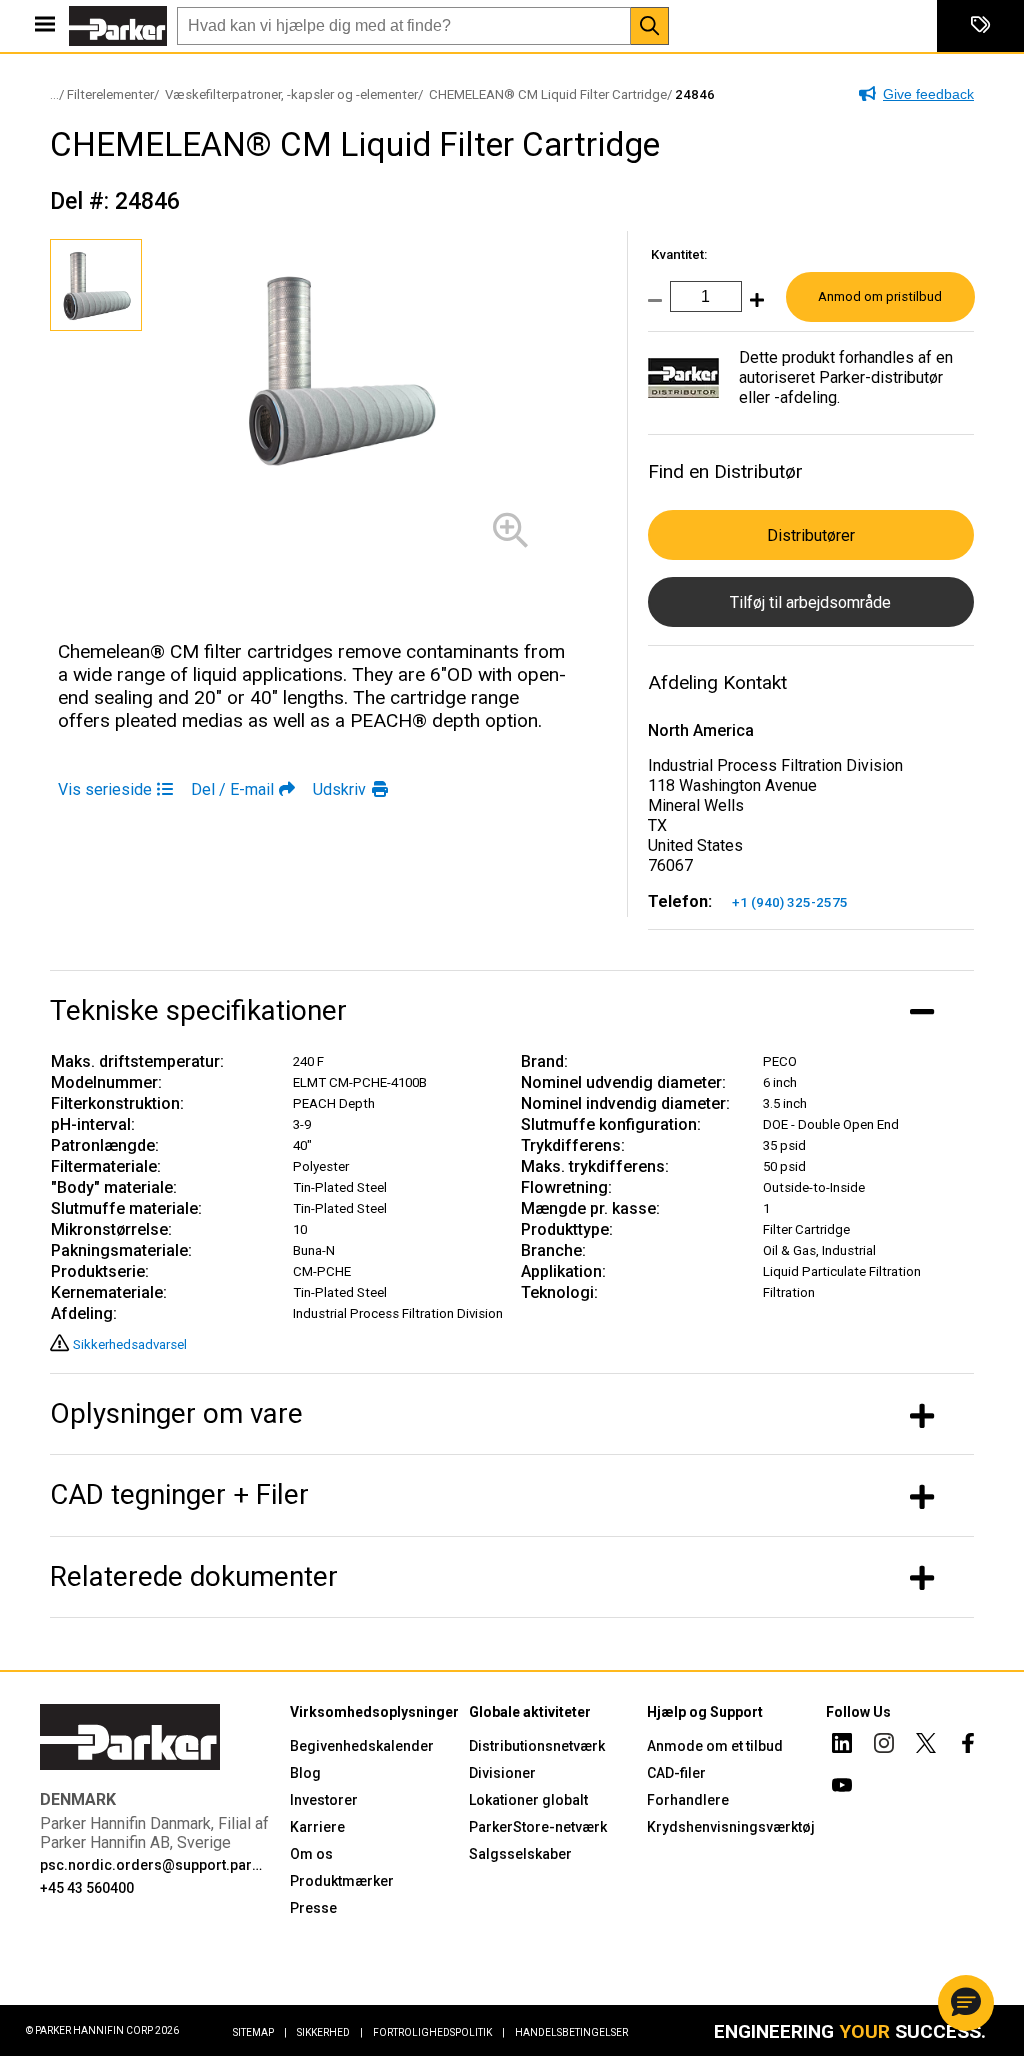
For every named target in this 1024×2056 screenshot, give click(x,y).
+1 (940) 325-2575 (790, 902)
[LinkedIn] (842, 1746)
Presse (313, 1908)
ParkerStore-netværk (538, 1827)
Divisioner (502, 1773)
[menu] (45, 26)
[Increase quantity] (753, 306)
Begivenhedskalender (362, 1746)
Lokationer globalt (528, 1800)
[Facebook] (968, 1746)
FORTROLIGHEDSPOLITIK (439, 2032)
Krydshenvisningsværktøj (731, 1827)
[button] (966, 2003)
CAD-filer (676, 1773)
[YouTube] (842, 1788)
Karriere (317, 1827)
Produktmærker (342, 1881)
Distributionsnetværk (537, 1746)
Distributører (811, 535)
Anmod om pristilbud (880, 296)
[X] (926, 1746)
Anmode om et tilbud (715, 1746)
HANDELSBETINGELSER (571, 2032)
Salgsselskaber (520, 1854)
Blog (305, 1773)
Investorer (324, 1800)
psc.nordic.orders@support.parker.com (152, 1865)
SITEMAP (260, 2032)
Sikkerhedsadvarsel (130, 1344)
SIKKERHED (330, 2032)
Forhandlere (688, 1800)
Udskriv (339, 789)
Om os (311, 1854)
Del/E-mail (232, 789)
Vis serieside (105, 789)
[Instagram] (884, 1746)
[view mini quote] (980, 26)
